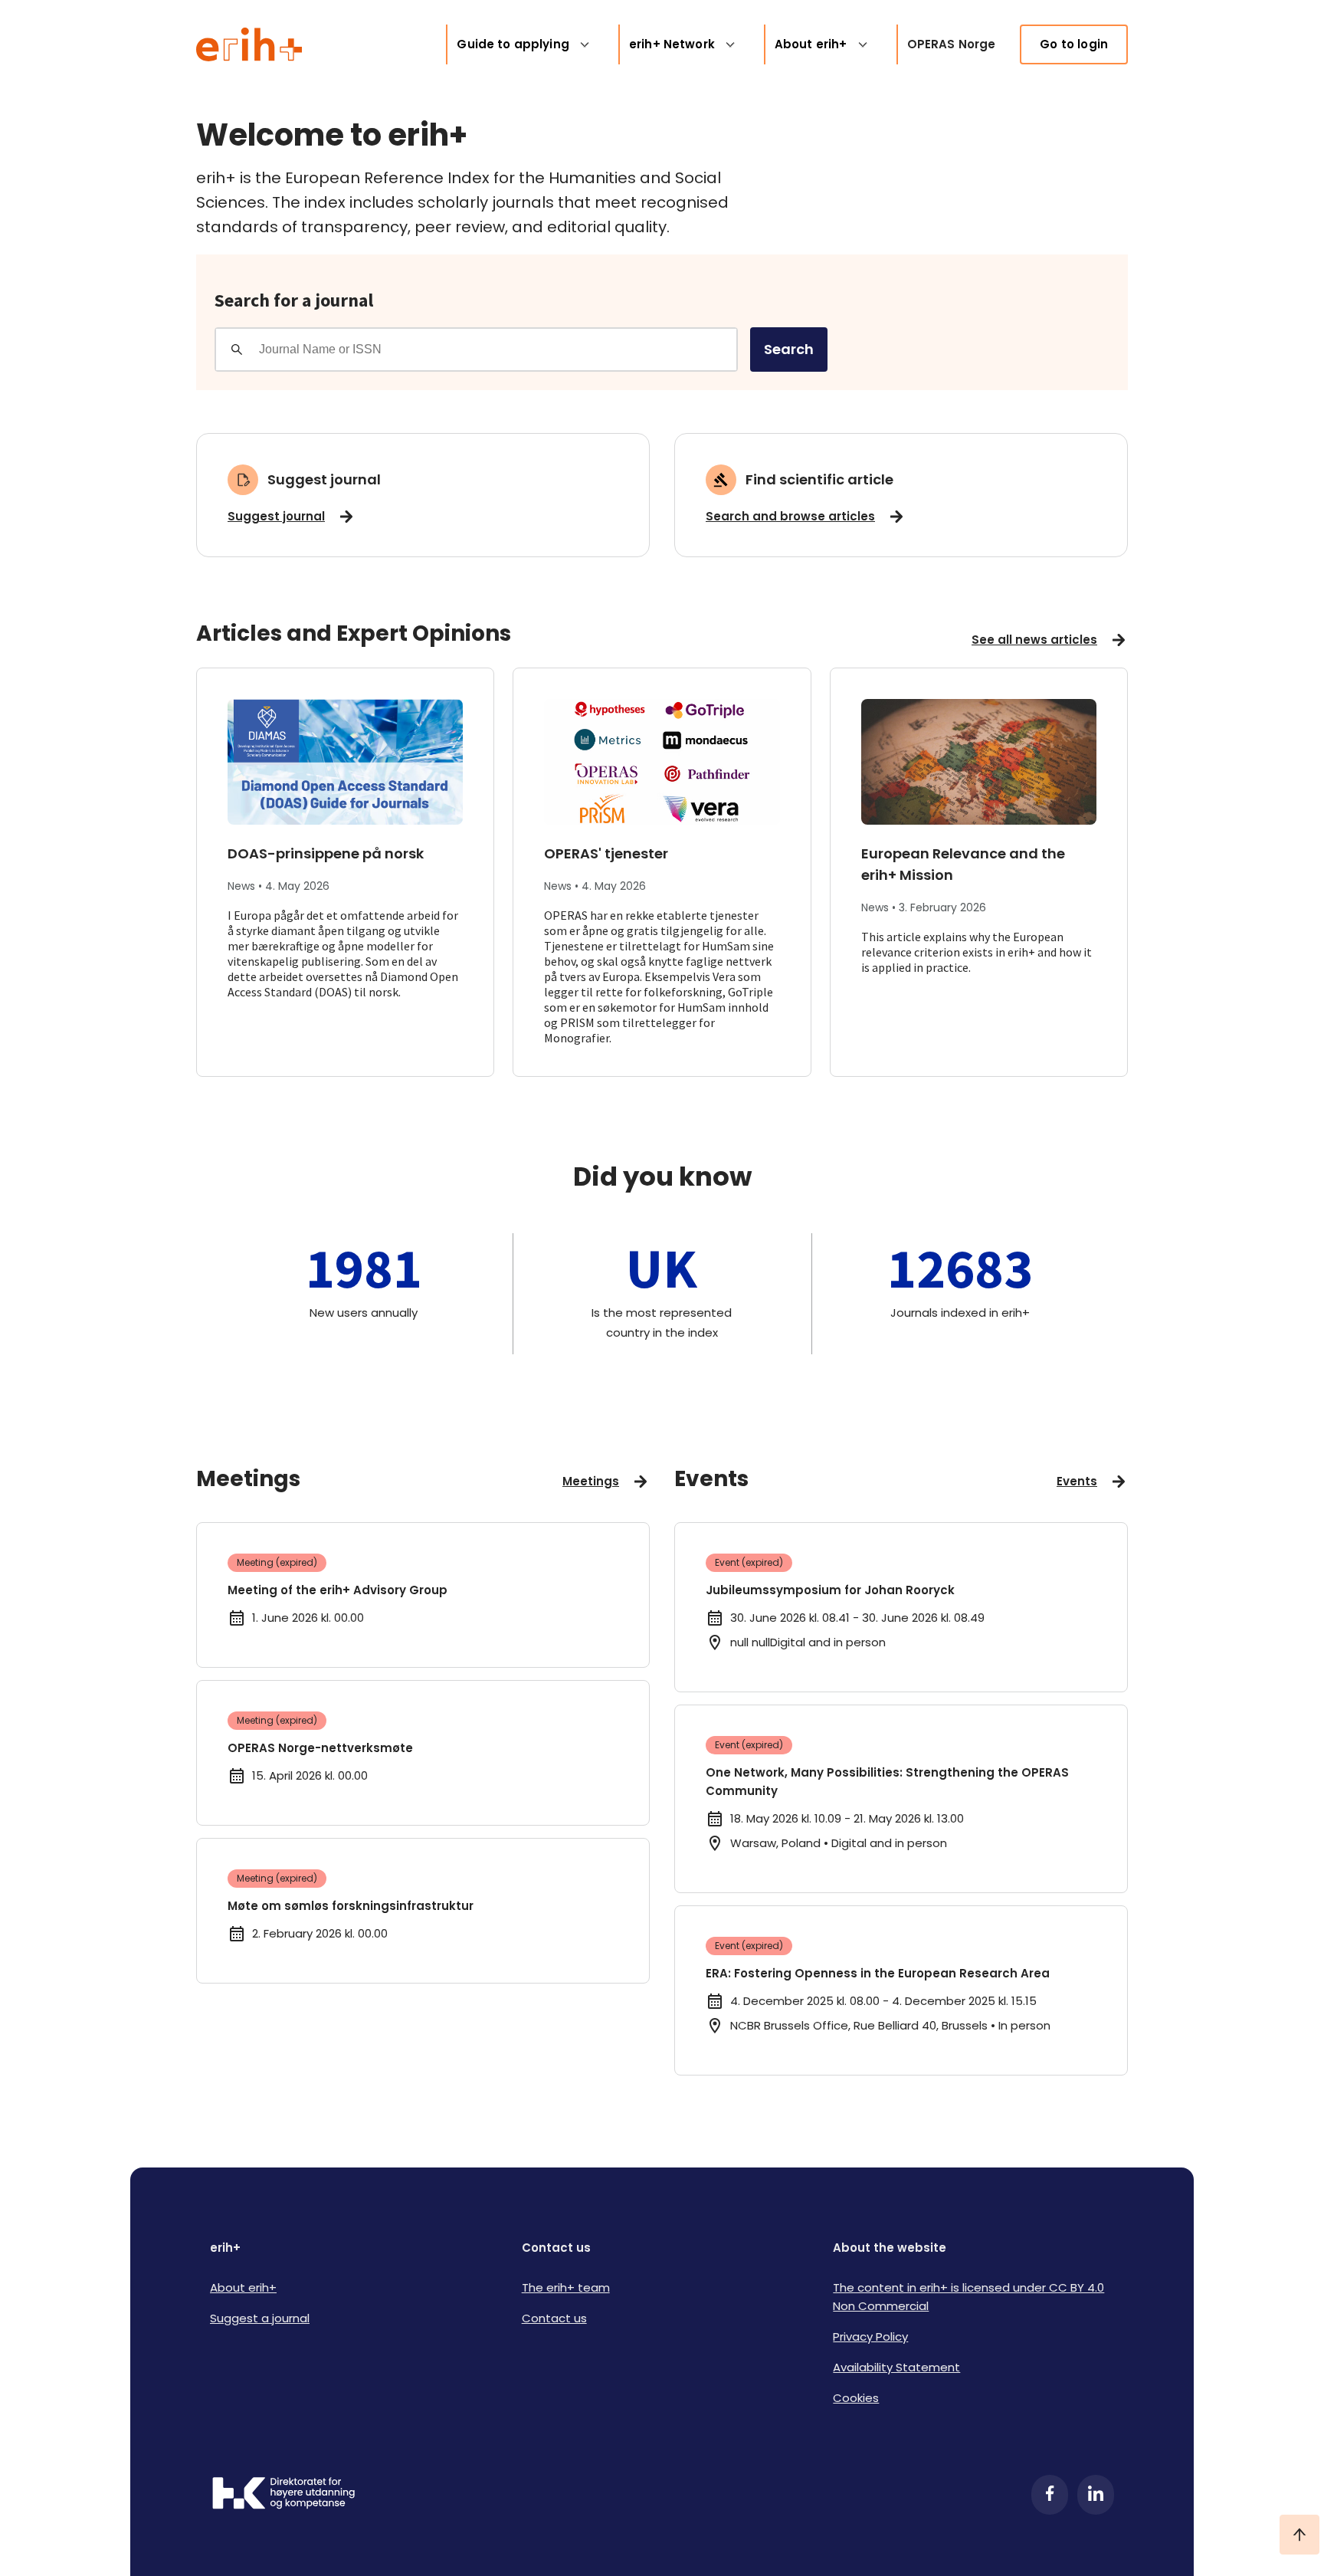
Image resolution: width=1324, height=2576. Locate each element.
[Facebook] (1050, 2495)
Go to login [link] (1074, 44)
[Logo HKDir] (283, 2495)
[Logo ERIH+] (249, 44)
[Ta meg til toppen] (1299, 2535)
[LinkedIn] (1096, 2495)
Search (789, 349)
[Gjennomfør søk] (237, 349)
